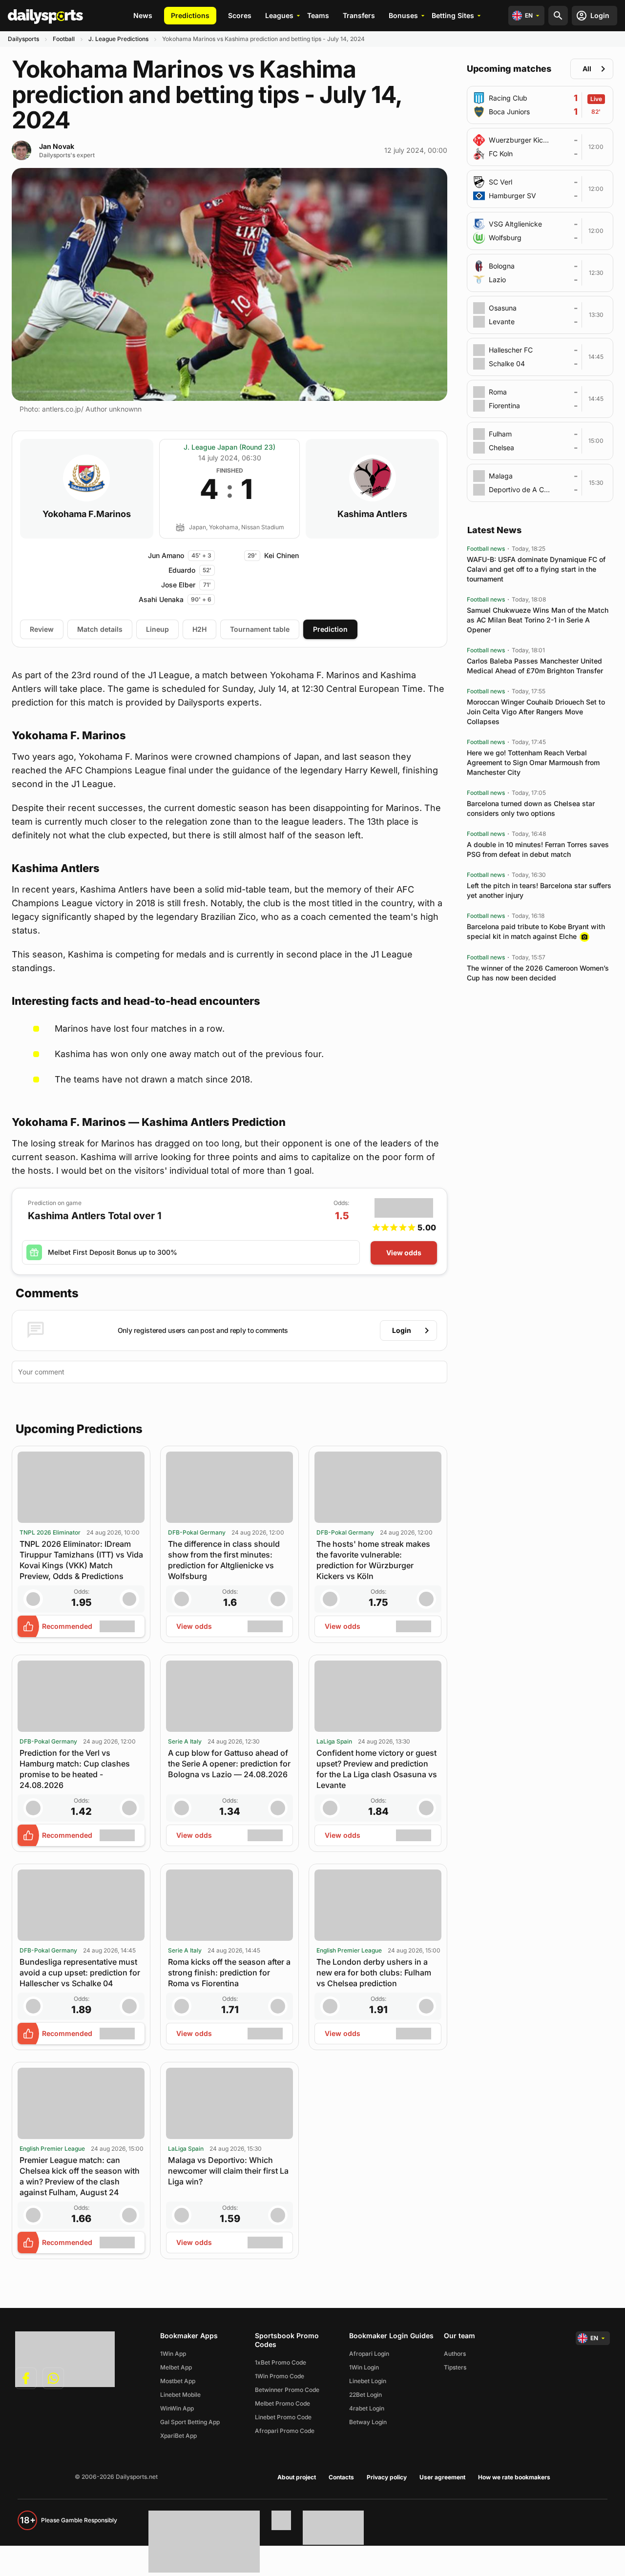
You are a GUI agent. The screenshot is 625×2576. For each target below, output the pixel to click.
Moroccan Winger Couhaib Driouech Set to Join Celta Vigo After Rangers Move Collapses (536, 712)
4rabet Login (367, 2408)
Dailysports (23, 39)
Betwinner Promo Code (287, 2390)
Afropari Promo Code (285, 2431)
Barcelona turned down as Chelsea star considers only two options (531, 808)
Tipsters (455, 2367)
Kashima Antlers (372, 514)
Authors (455, 2354)
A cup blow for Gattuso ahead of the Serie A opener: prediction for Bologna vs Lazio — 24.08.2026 (229, 1764)
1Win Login (364, 2367)
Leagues (279, 15)
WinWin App (177, 2408)
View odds (404, 1253)
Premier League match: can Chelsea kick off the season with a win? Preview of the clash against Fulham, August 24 (80, 2176)
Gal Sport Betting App (190, 2422)
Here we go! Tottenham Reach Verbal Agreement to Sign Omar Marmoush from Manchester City (533, 762)
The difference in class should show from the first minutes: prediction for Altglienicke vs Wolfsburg (224, 1560)
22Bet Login (365, 2395)
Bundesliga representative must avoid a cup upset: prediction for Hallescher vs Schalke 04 (80, 1973)
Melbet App (176, 2367)
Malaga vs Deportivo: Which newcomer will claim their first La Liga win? (228, 2171)
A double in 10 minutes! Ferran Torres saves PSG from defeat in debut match (538, 849)
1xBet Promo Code (281, 2362)
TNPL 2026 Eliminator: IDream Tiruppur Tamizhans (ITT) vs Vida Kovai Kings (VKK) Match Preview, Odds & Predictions (81, 1560)
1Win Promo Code (280, 2376)
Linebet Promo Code (283, 2417)
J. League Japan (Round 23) (229, 447)
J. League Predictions (118, 39)
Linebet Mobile (180, 2395)
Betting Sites (453, 15)
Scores (240, 15)
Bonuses (403, 15)
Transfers (359, 15)
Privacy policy (387, 2477)
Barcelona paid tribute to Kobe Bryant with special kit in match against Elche (536, 931)
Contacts (341, 2477)
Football (64, 39)
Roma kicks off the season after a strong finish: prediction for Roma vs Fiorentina (229, 1973)
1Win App (173, 2354)
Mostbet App (178, 2381)
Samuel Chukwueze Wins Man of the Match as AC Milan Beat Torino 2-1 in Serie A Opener (538, 620)
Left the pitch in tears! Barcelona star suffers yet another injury (539, 890)
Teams (318, 15)
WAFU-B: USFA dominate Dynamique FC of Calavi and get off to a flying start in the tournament (536, 569)
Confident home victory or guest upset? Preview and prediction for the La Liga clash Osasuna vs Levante (377, 1769)
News (143, 15)
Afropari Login (369, 2354)
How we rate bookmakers (514, 2477)
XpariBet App (178, 2436)
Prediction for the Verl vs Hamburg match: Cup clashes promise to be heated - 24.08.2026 (75, 1769)
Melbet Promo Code (282, 2403)
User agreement (442, 2477)
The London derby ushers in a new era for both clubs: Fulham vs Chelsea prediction (374, 1973)
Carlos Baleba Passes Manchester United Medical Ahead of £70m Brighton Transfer (535, 666)
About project (297, 2477)
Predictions (190, 15)
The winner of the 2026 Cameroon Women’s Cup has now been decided (538, 973)
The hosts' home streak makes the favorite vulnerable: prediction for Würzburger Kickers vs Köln (373, 1560)
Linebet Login (368, 2381)
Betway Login (368, 2422)
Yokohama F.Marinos (87, 514)
